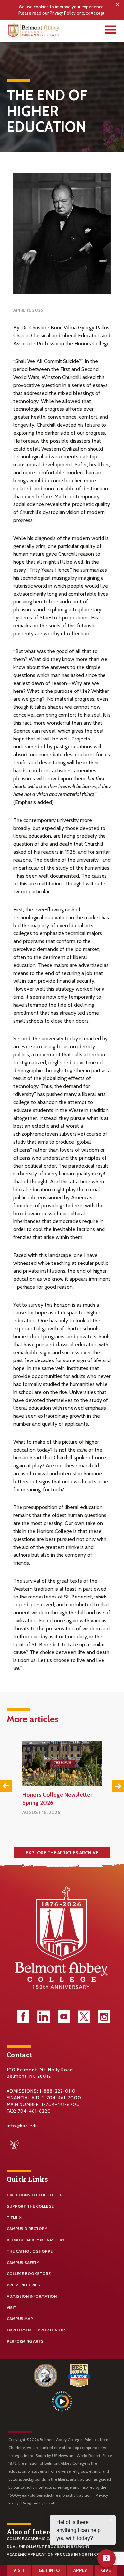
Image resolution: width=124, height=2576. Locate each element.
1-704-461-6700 (61, 2104)
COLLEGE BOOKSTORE (29, 2274)
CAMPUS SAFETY (23, 2262)
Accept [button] (98, 13)
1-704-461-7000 (62, 2098)
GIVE (106, 2570)
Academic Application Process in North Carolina (60, 2554)
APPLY (80, 2570)
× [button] (118, 5)
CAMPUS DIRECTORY (27, 2229)
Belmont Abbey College (34, 31)
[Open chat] (106, 2558)
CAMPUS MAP (20, 2319)
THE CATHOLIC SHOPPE (30, 2251)
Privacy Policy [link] (63, 13)
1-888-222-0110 (58, 2091)
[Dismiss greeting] (111, 2520)
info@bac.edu (22, 2126)
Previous (6, 1786)
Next (118, 1786)
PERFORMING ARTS (25, 2341)
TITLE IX (14, 2217)
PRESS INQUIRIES (23, 2285)
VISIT (11, 2307)
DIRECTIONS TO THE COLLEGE (36, 2195)
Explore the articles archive (62, 1853)
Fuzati (50, 2503)
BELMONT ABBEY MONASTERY (36, 2240)
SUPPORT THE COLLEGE (30, 2206)
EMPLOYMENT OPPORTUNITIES (37, 2330)
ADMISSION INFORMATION (32, 2296)
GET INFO (49, 2570)
